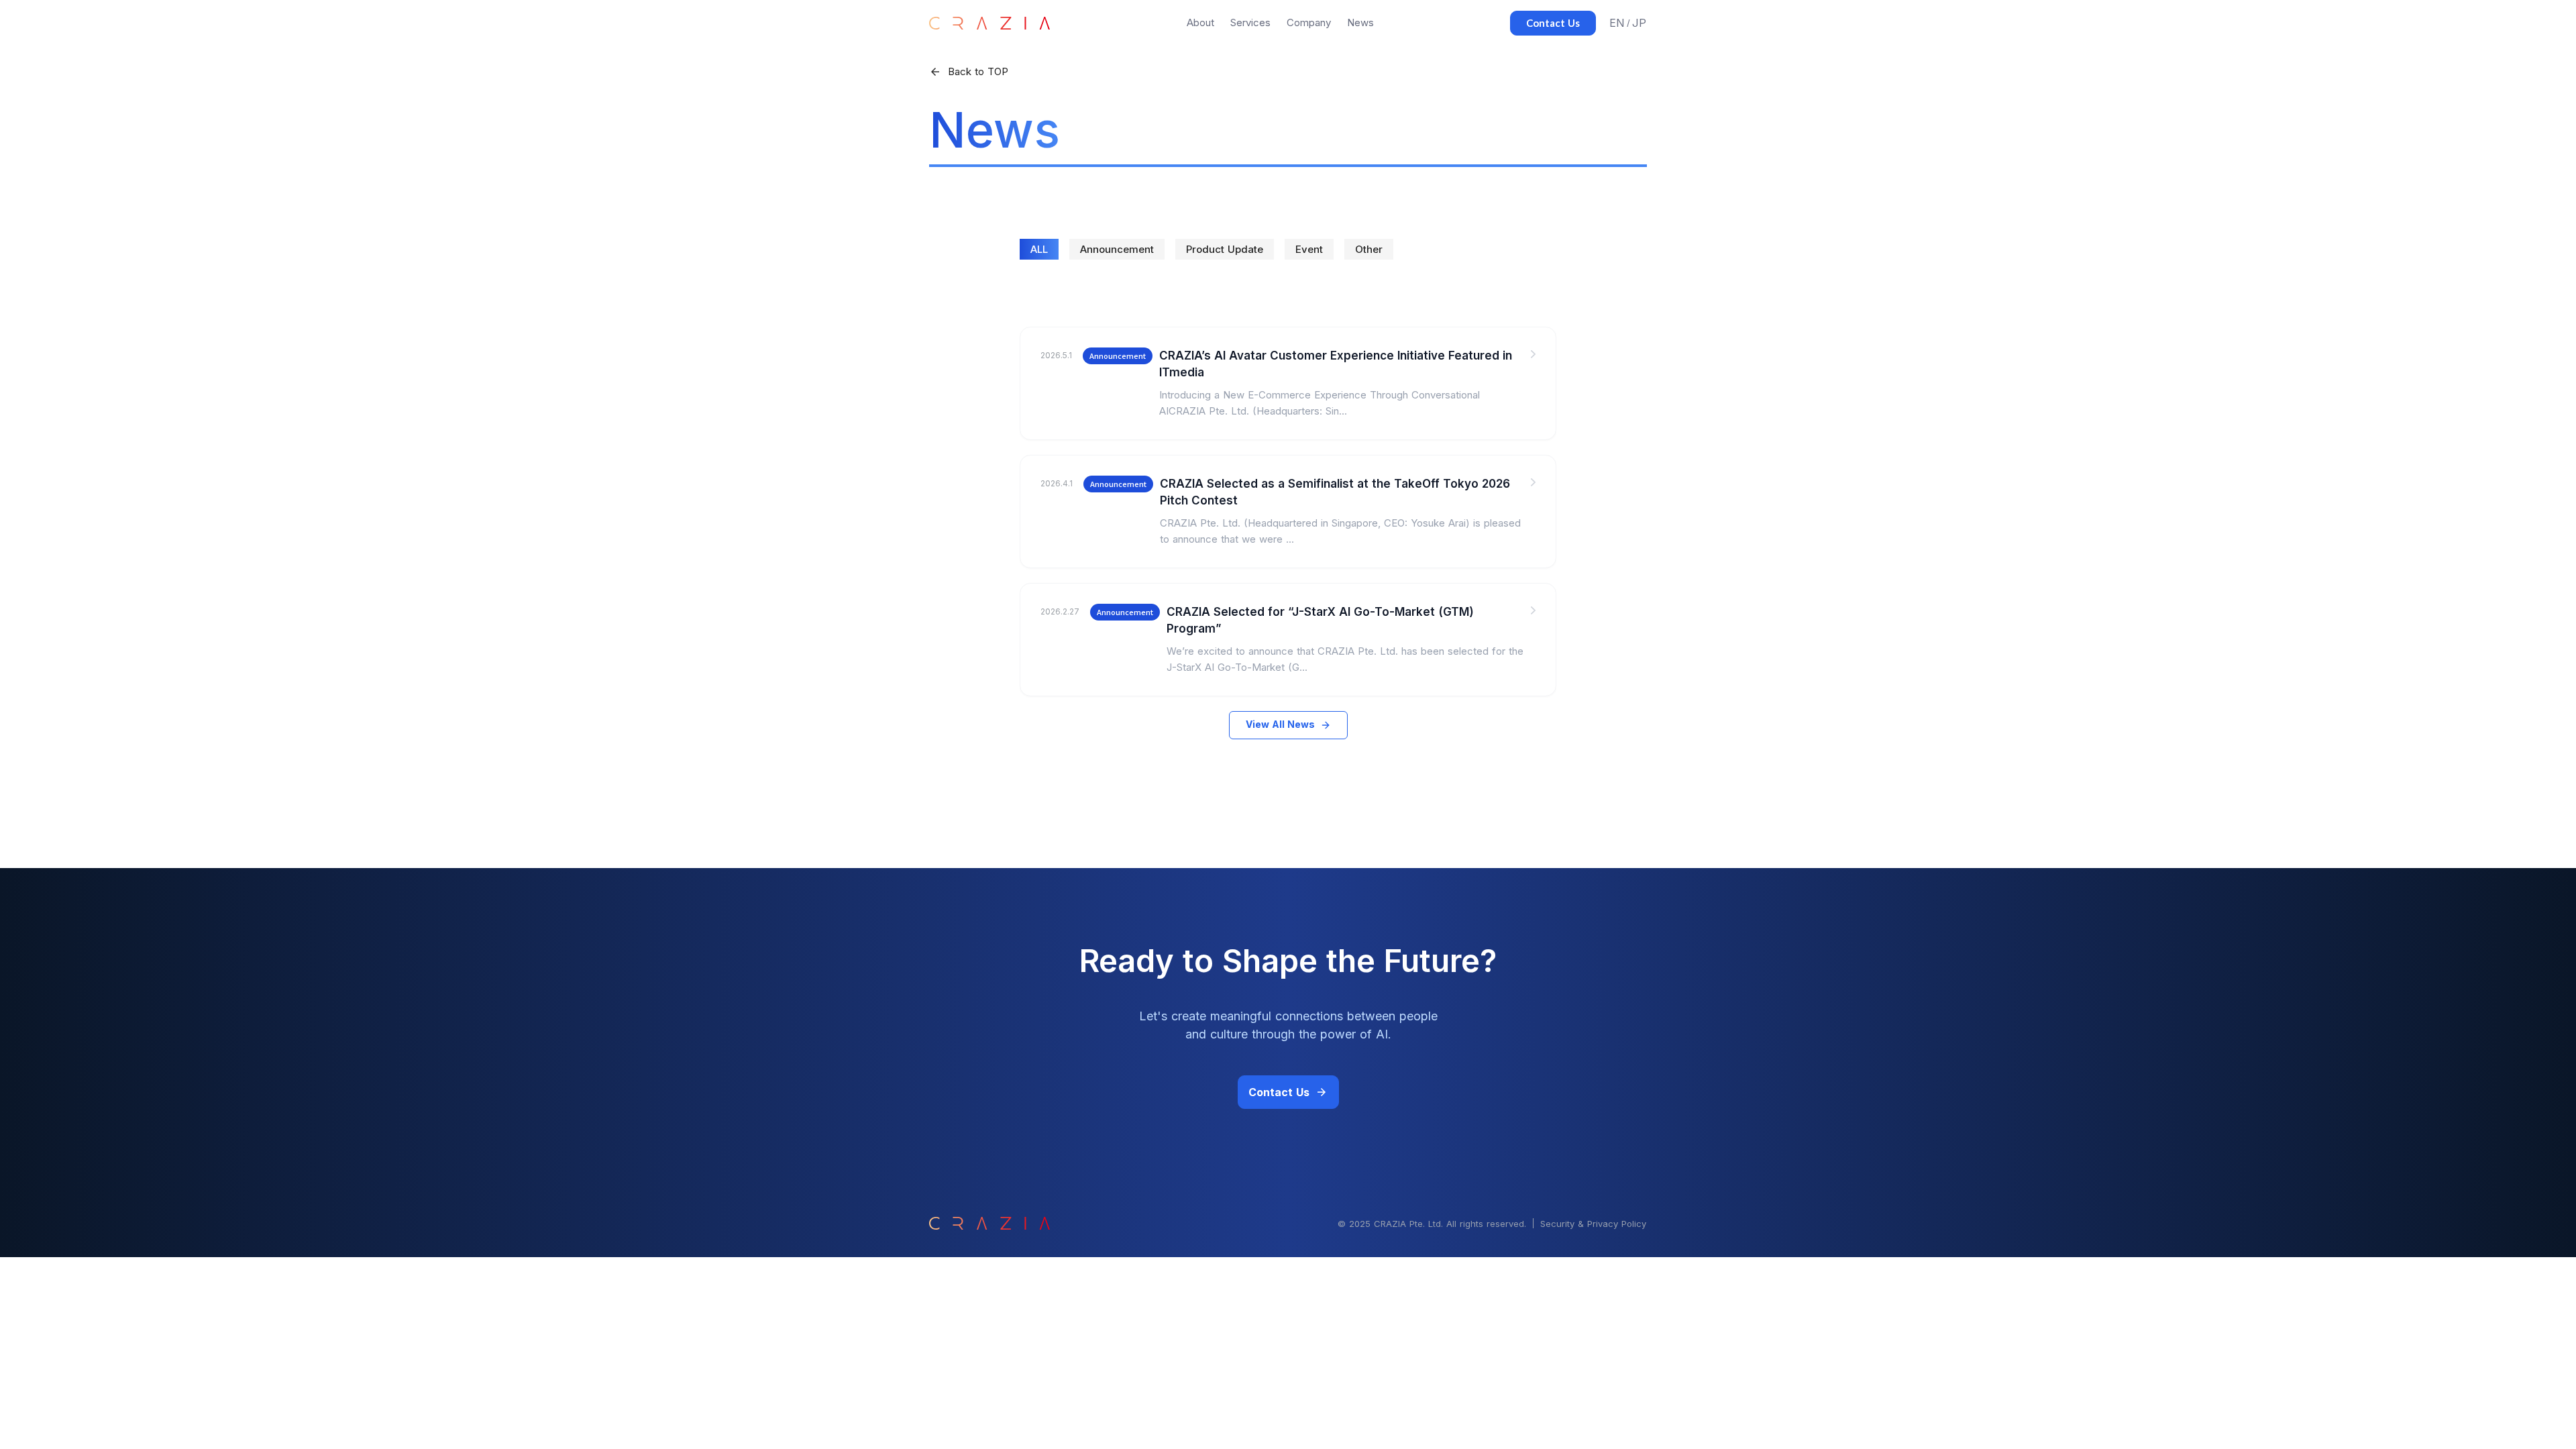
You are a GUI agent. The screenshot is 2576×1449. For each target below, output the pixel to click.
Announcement (1117, 249)
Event (1309, 249)
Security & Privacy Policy (1593, 1224)
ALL (1039, 249)
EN (1617, 23)
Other (1369, 249)
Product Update (1225, 249)
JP (1639, 23)
